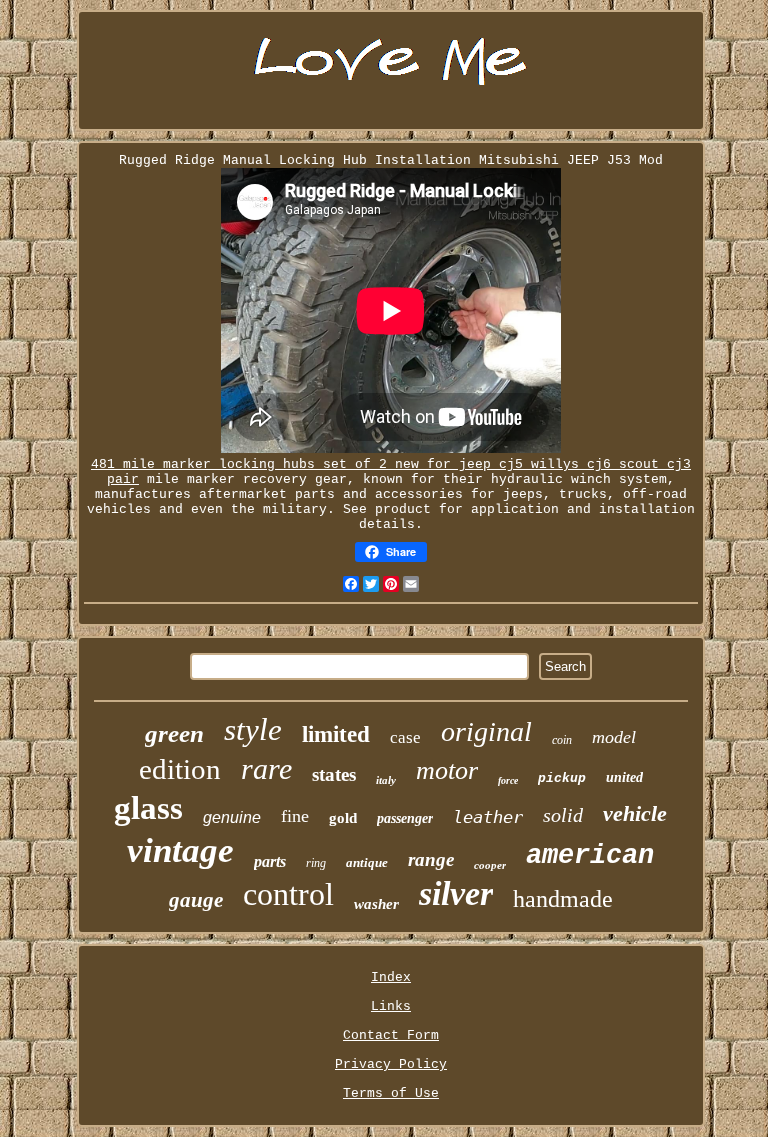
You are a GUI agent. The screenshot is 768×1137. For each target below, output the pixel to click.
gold (343, 818)
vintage (180, 850)
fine (295, 816)
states (334, 774)
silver (456, 893)
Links (391, 1006)
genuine (232, 817)
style (253, 729)
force (508, 780)
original (486, 731)
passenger (405, 818)
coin (562, 740)
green (174, 733)
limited (336, 734)
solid (563, 815)
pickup (562, 778)
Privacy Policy (391, 1064)
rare (266, 768)
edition (180, 769)
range (431, 859)
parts (270, 861)
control (288, 894)
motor (447, 770)
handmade (563, 899)
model (614, 737)
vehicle (635, 813)
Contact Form (391, 1035)
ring (316, 863)
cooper (490, 865)
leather (488, 817)
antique (367, 862)
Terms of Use (391, 1093)
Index (391, 977)
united (624, 777)
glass (148, 808)
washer (376, 904)
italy (386, 780)
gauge (196, 900)
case (405, 737)
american (590, 856)
